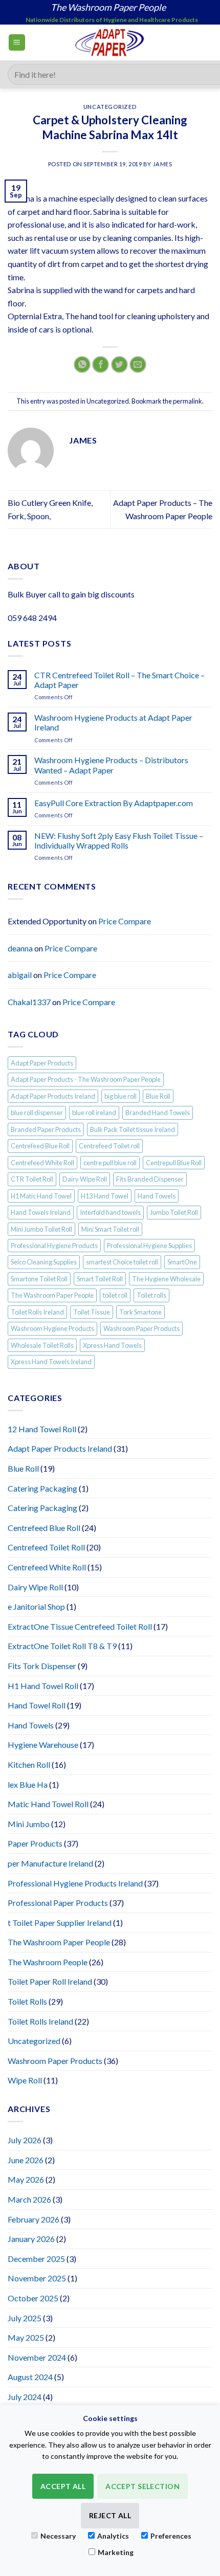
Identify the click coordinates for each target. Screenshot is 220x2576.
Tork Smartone (140, 1312)
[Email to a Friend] (138, 364)
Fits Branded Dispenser (150, 1179)
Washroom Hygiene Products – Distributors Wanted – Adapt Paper (111, 765)
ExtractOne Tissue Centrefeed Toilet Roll (80, 1626)
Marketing (116, 2552)
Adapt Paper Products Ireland (53, 1096)
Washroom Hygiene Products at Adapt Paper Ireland (113, 722)
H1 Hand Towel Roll (43, 1686)
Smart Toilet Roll (100, 1279)
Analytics (113, 2536)
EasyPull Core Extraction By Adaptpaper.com (114, 803)
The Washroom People (48, 1962)
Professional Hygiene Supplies (149, 1246)
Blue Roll (158, 1096)
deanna (20, 948)
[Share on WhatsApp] (82, 364)
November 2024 (37, 2357)
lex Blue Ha (28, 1784)
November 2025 (37, 2278)
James (163, 164)
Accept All (63, 2486)
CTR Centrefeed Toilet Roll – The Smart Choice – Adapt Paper (119, 680)
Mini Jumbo (29, 1824)
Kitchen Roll (29, 1764)
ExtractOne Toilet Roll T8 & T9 (62, 1646)
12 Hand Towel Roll (42, 1429)
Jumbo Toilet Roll (174, 1212)
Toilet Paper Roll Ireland (50, 1981)
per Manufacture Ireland (50, 1863)
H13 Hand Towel (105, 1196)
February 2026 (34, 2219)
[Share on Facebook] (101, 364)
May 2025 (26, 2337)
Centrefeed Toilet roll (109, 1146)
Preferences (171, 2536)
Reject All (110, 2515)
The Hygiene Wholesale (166, 1279)
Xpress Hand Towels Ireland (51, 1362)
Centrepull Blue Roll (174, 1163)
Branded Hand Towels (158, 1113)
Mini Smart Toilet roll (110, 1229)
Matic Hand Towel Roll (48, 1804)
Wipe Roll (25, 2080)
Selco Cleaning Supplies (44, 1262)
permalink (188, 401)
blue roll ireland (94, 1113)
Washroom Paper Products (141, 1328)
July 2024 (25, 2397)
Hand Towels (157, 1196)
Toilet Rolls (27, 2001)
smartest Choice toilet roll (122, 1262)
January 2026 (31, 2239)
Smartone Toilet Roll (39, 1279)
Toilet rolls (151, 1295)
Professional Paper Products (58, 1903)
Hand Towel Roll (37, 1705)
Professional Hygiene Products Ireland (75, 1883)
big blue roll (120, 1096)
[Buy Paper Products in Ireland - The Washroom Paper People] (110, 42)
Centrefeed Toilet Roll (46, 1547)
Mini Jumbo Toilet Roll (41, 1229)
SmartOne (182, 1262)
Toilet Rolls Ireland (37, 1312)
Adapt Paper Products (42, 1063)
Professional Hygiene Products (54, 1246)
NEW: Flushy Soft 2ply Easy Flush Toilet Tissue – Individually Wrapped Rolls (119, 840)
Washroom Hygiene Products (52, 1328)
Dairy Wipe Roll (85, 1179)
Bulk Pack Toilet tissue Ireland (133, 1129)
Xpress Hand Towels (112, 1345)
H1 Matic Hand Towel (41, 1196)
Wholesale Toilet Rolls (42, 1345)
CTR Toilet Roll (32, 1179)
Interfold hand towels (110, 1212)
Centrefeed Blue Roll (40, 1146)
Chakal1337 (29, 1002)
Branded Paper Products (46, 1129)
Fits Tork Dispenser (42, 1666)
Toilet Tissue (92, 1312)
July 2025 (25, 2318)
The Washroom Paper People (52, 1295)
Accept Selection (142, 2486)
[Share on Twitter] (119, 364)
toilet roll (115, 1295)
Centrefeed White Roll (42, 1163)
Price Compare (125, 921)
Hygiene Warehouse (43, 1745)
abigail (20, 975)
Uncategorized (110, 107)
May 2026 (26, 2179)
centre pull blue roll (110, 1163)
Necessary (58, 2536)
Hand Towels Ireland (41, 1212)
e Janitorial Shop (36, 1606)
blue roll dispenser (37, 1113)
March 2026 (29, 2199)
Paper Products (35, 1843)
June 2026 (26, 2160)
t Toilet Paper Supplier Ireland (60, 1923)
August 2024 (30, 2377)
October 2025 (33, 2298)
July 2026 (25, 2140)
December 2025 (36, 2259)
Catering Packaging (42, 1488)
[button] (17, 43)
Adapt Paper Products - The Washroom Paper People (86, 1079)
